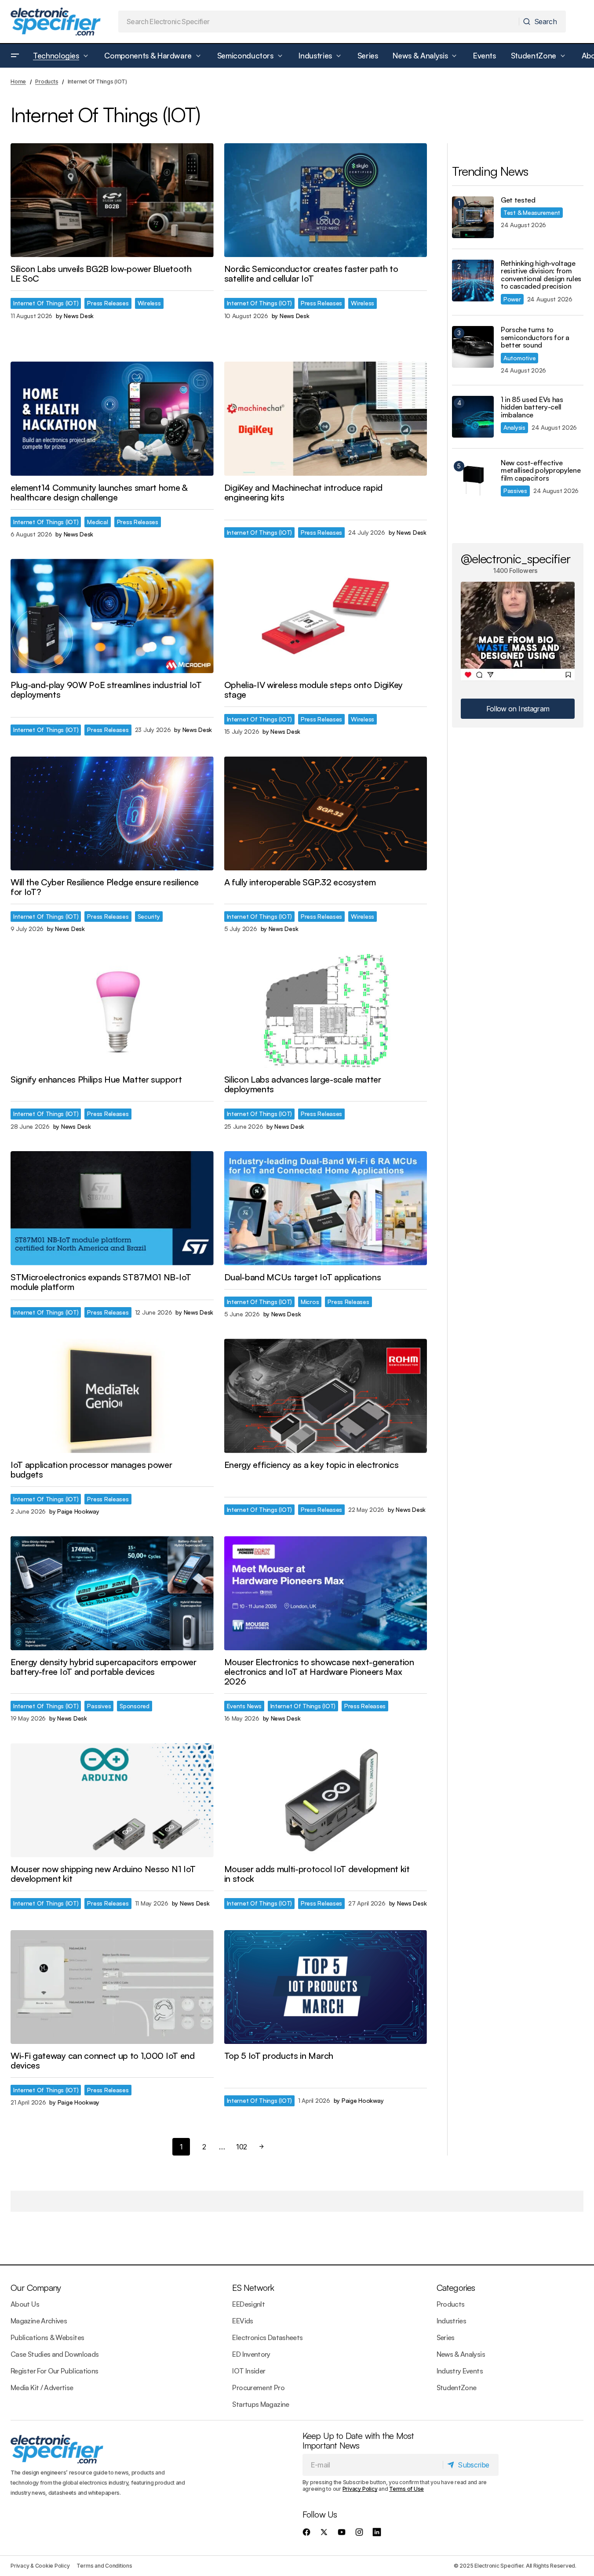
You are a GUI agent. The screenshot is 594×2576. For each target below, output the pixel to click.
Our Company (36, 2288)
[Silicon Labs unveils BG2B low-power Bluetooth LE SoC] (112, 200)
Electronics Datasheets (267, 2337)
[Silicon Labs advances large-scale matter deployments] (326, 1011)
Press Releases (108, 303)
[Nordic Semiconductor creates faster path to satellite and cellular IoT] (326, 200)
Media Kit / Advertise (42, 2388)
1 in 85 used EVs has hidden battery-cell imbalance (532, 408)
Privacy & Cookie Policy (40, 2566)
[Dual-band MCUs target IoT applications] (326, 1208)
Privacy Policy (360, 2489)
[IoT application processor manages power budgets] (112, 1396)
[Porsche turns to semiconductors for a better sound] (473, 347)
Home (18, 82)
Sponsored (135, 1706)
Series (446, 2337)
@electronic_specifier (516, 558)
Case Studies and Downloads (55, 2354)
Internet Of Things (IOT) (46, 303)
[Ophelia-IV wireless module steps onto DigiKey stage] (326, 616)
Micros (310, 1302)
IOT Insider (249, 2371)
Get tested (518, 200)
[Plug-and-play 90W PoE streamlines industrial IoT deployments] (112, 616)
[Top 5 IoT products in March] (326, 1987)
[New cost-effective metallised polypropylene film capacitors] (473, 480)
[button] (15, 56)
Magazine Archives (39, 2321)
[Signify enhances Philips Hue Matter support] (112, 1011)
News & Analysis (461, 2354)
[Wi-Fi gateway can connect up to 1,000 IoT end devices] (112, 1987)
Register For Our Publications (54, 2371)
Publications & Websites (47, 2337)
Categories (456, 2288)
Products (47, 82)
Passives (99, 1706)
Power (512, 299)
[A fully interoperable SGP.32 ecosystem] (326, 814)
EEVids (242, 2321)
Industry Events (460, 2371)
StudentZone (457, 2388)
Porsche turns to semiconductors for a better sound (535, 338)
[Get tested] (473, 217)
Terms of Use (406, 2489)
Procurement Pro (258, 2388)
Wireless (149, 303)
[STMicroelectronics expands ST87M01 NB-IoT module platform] (112, 1208)
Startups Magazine (261, 2404)
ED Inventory (251, 2354)
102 (241, 2147)
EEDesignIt (248, 2304)
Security (149, 916)
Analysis (514, 427)
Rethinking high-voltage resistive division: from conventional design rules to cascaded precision (541, 275)
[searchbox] (319, 22)
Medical (97, 522)
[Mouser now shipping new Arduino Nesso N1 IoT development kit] (112, 1801)
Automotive (519, 358)
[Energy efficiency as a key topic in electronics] (326, 1396)
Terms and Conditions (104, 2566)
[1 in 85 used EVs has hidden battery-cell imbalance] (473, 417)
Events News (244, 1706)
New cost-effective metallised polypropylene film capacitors (541, 471)
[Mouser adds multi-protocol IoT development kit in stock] (326, 1801)
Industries (452, 2321)
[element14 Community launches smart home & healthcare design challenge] (112, 419)
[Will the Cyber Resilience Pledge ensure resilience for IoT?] (112, 814)
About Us (25, 2304)
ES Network (253, 2288)
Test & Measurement (532, 212)
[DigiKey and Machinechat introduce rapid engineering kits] (326, 419)
